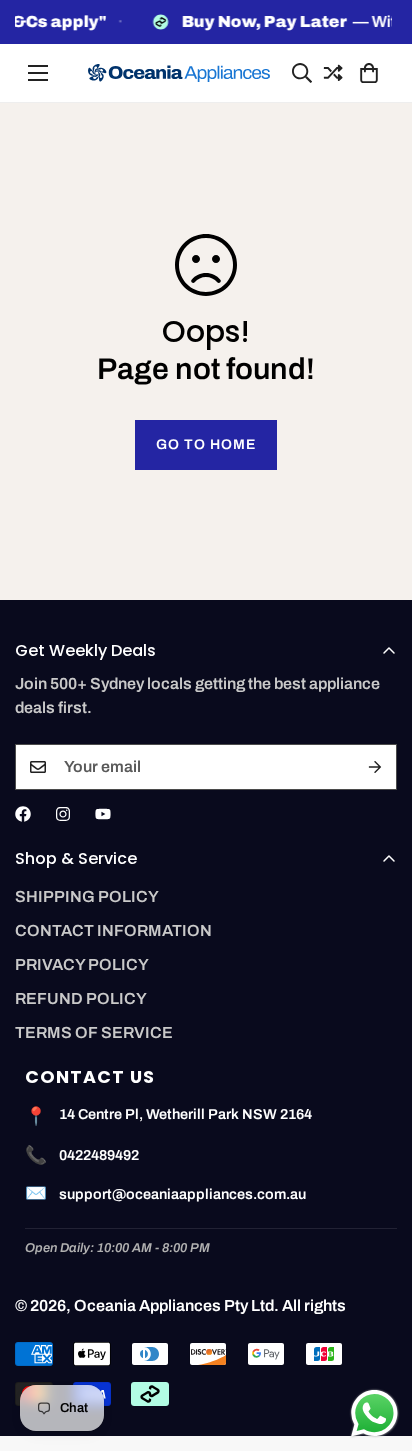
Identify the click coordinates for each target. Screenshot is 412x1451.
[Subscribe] (375, 767)
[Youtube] (103, 814)
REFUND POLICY (81, 998)
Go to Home (206, 444)
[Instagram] (63, 814)
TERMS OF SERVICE (94, 1032)
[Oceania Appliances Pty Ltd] (179, 73)
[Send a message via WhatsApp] (374, 1413)
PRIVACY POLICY (82, 964)
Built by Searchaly (206, 1443)
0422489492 (99, 1155)
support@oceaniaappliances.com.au (182, 1194)
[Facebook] (23, 814)
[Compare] (330, 73)
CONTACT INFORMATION (113, 930)
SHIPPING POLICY (87, 896)
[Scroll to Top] (376, 1345)
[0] (366, 73)
